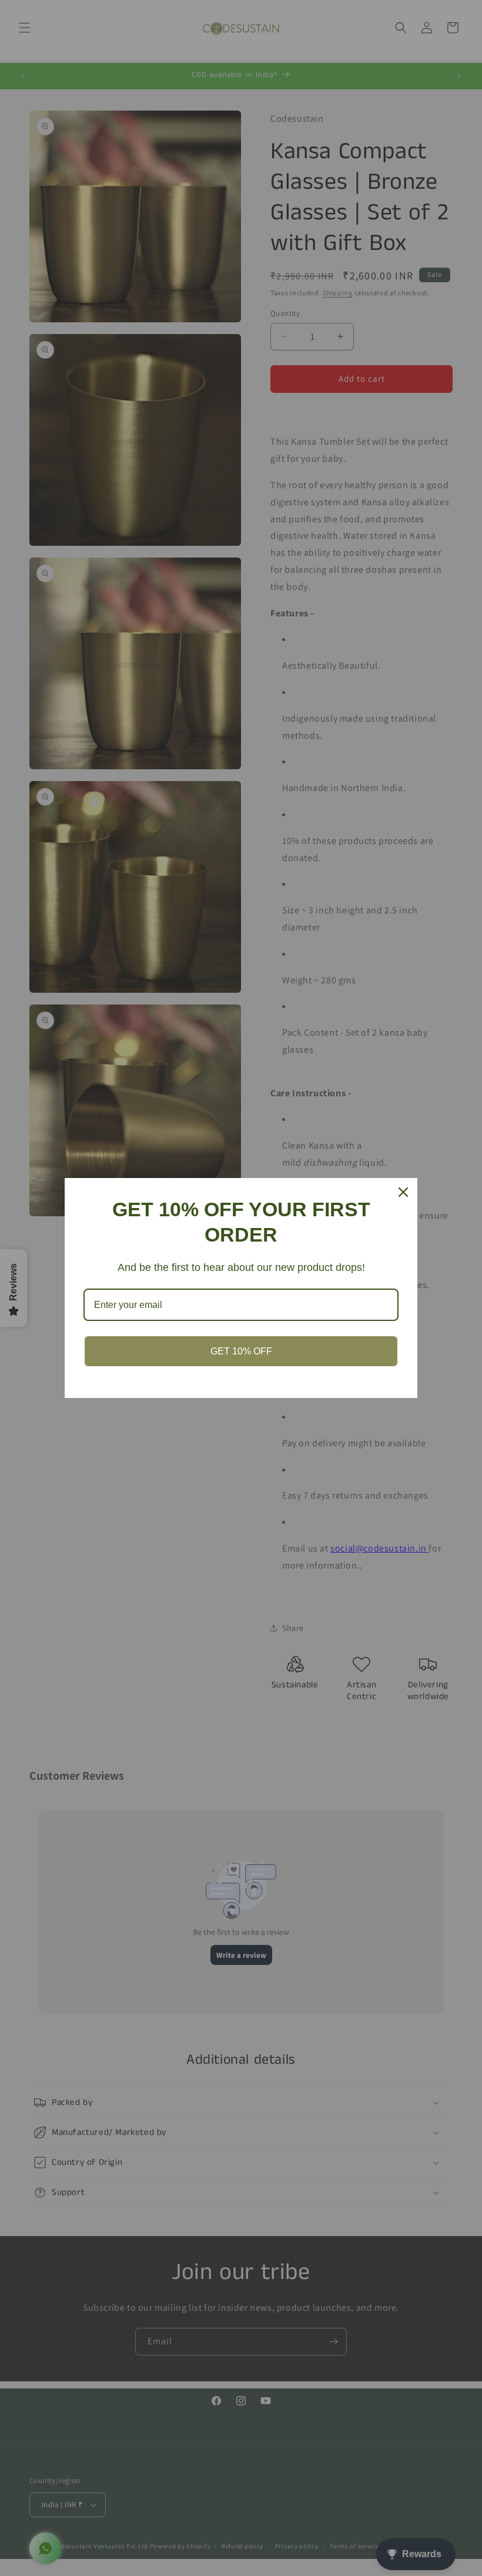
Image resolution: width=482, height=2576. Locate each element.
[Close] (403, 1192)
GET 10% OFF (241, 1351)
